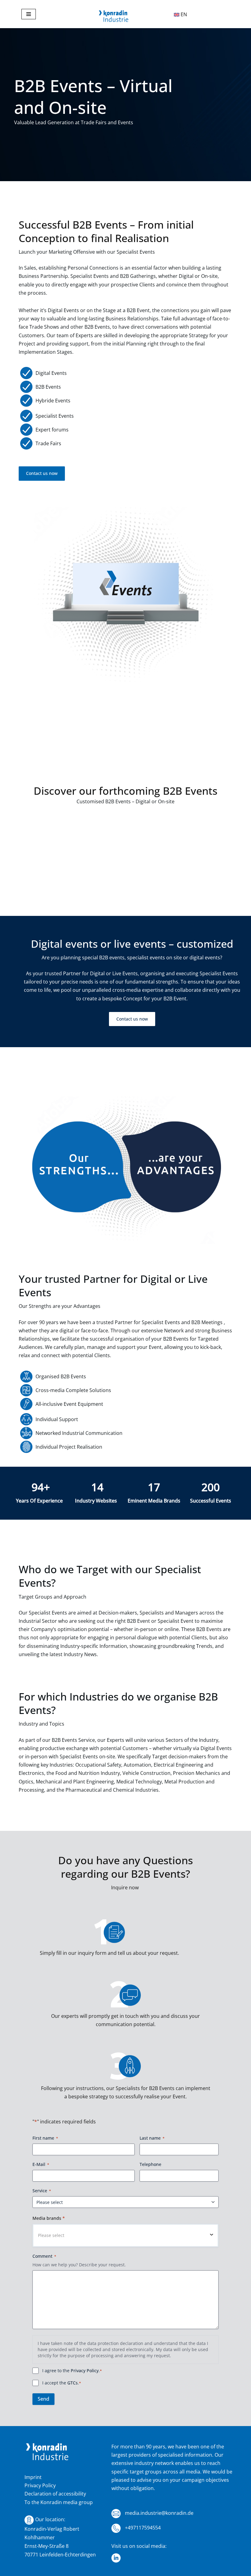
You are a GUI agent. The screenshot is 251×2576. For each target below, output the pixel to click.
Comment (44, 2256)
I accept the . (62, 2383)
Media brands (49, 2218)
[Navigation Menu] (29, 14)
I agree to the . (72, 2371)
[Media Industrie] (114, 17)
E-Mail (41, 2164)
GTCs (73, 2383)
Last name (152, 2138)
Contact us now (42, 473)
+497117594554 (142, 2528)
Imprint (33, 2477)
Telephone (150, 2164)
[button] (125, 2235)
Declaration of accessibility (55, 2494)
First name (45, 2138)
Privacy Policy (85, 2371)
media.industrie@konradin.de (159, 2513)
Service (42, 2191)
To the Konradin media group (59, 2502)
